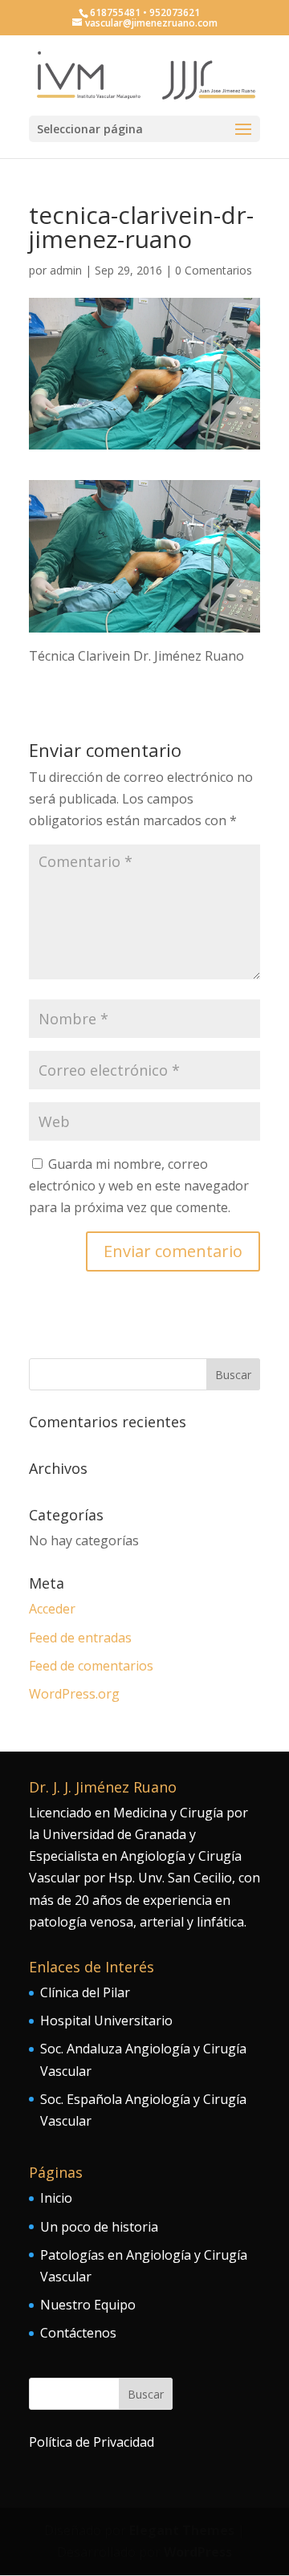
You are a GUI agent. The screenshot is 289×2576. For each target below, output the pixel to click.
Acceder (52, 1609)
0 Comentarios (214, 270)
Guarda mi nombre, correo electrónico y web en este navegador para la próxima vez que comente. (139, 1186)
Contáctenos (78, 2333)
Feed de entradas (80, 1638)
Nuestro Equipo (88, 2305)
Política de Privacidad (92, 2442)
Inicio (56, 2198)
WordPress (198, 2552)
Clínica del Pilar (85, 1992)
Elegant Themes (182, 2530)
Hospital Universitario (106, 2021)
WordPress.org (74, 1694)
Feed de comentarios (91, 1666)
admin (66, 270)
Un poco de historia (99, 2227)
